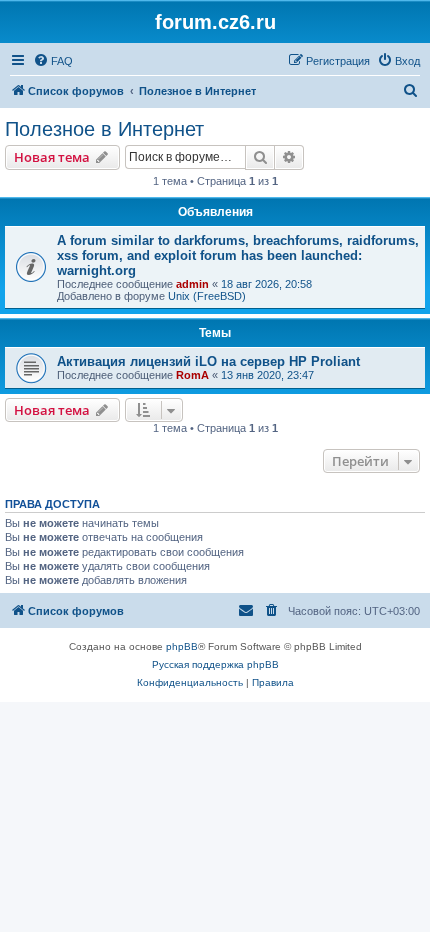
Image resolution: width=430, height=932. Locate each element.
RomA (192, 375)
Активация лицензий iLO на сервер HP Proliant (208, 361)
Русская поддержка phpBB (215, 664)
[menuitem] (53, 61)
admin (192, 284)
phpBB (182, 646)
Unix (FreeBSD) (207, 296)
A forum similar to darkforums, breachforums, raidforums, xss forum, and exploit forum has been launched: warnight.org (238, 255)
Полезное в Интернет (104, 129)
